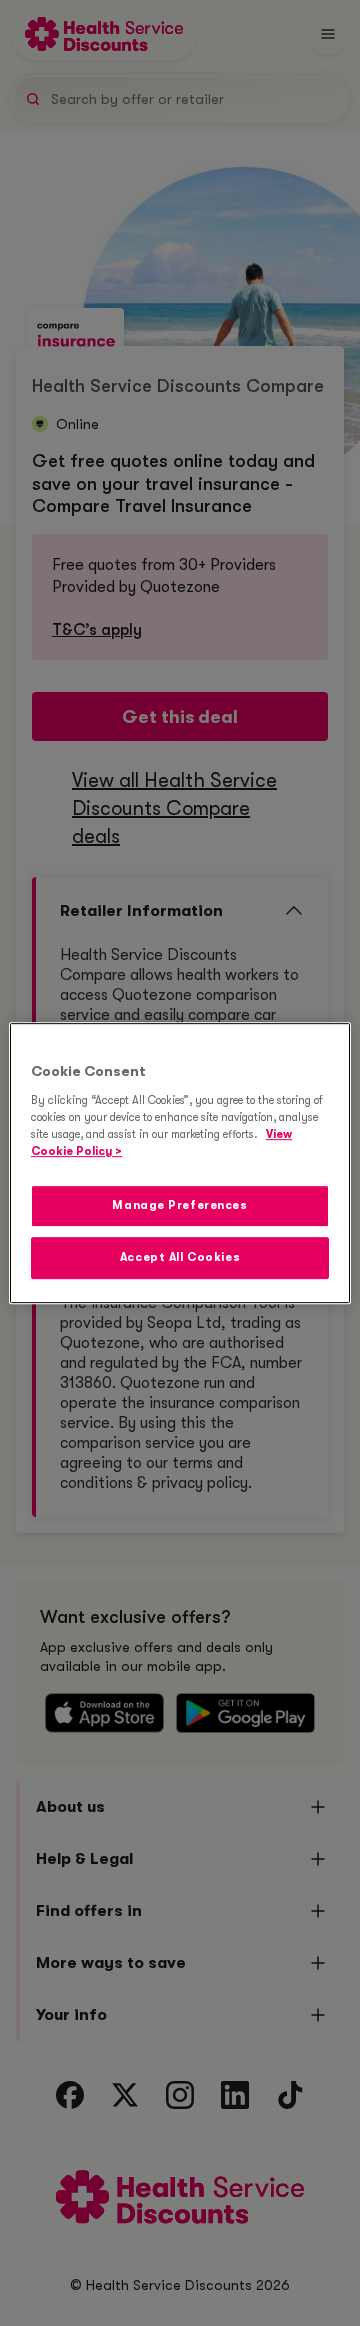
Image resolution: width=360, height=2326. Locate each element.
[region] (180, 1163)
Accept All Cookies (180, 1257)
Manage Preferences (179, 1205)
